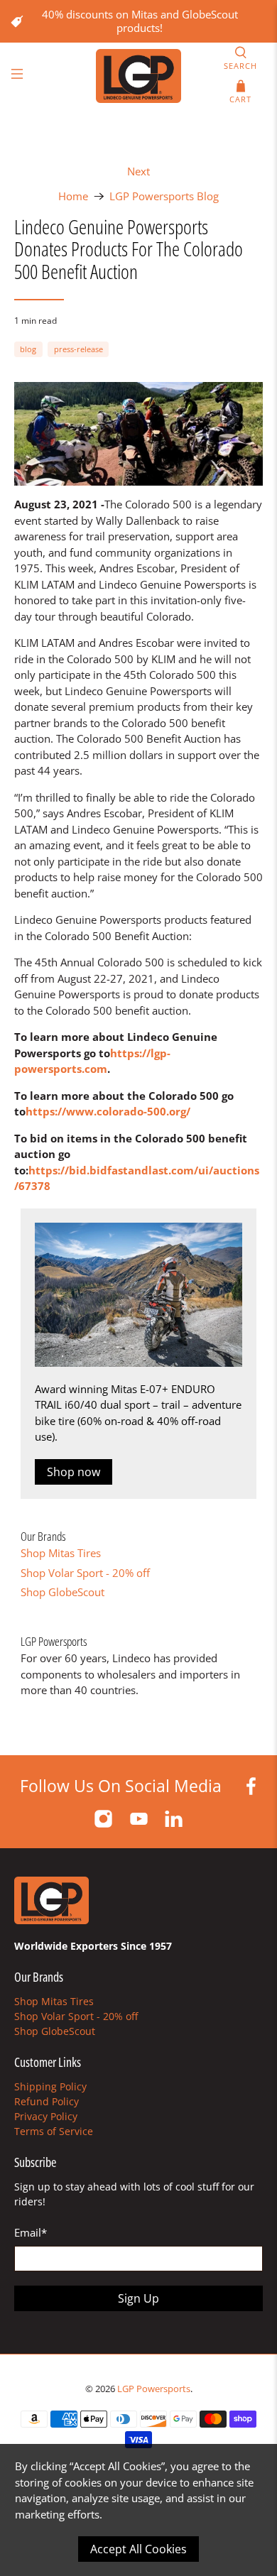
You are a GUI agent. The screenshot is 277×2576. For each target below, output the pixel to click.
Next (138, 171)
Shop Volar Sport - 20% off (85, 1573)
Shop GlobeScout (63, 1592)
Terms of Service (54, 2131)
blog (28, 349)
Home (73, 196)
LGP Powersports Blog (164, 196)
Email (31, 2232)
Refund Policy (47, 2101)
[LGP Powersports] (139, 76)
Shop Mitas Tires (61, 1553)
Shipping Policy (50, 2086)
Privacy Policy (46, 2116)
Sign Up (138, 2298)
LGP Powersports (154, 2389)
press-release (78, 349)
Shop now (74, 1472)
